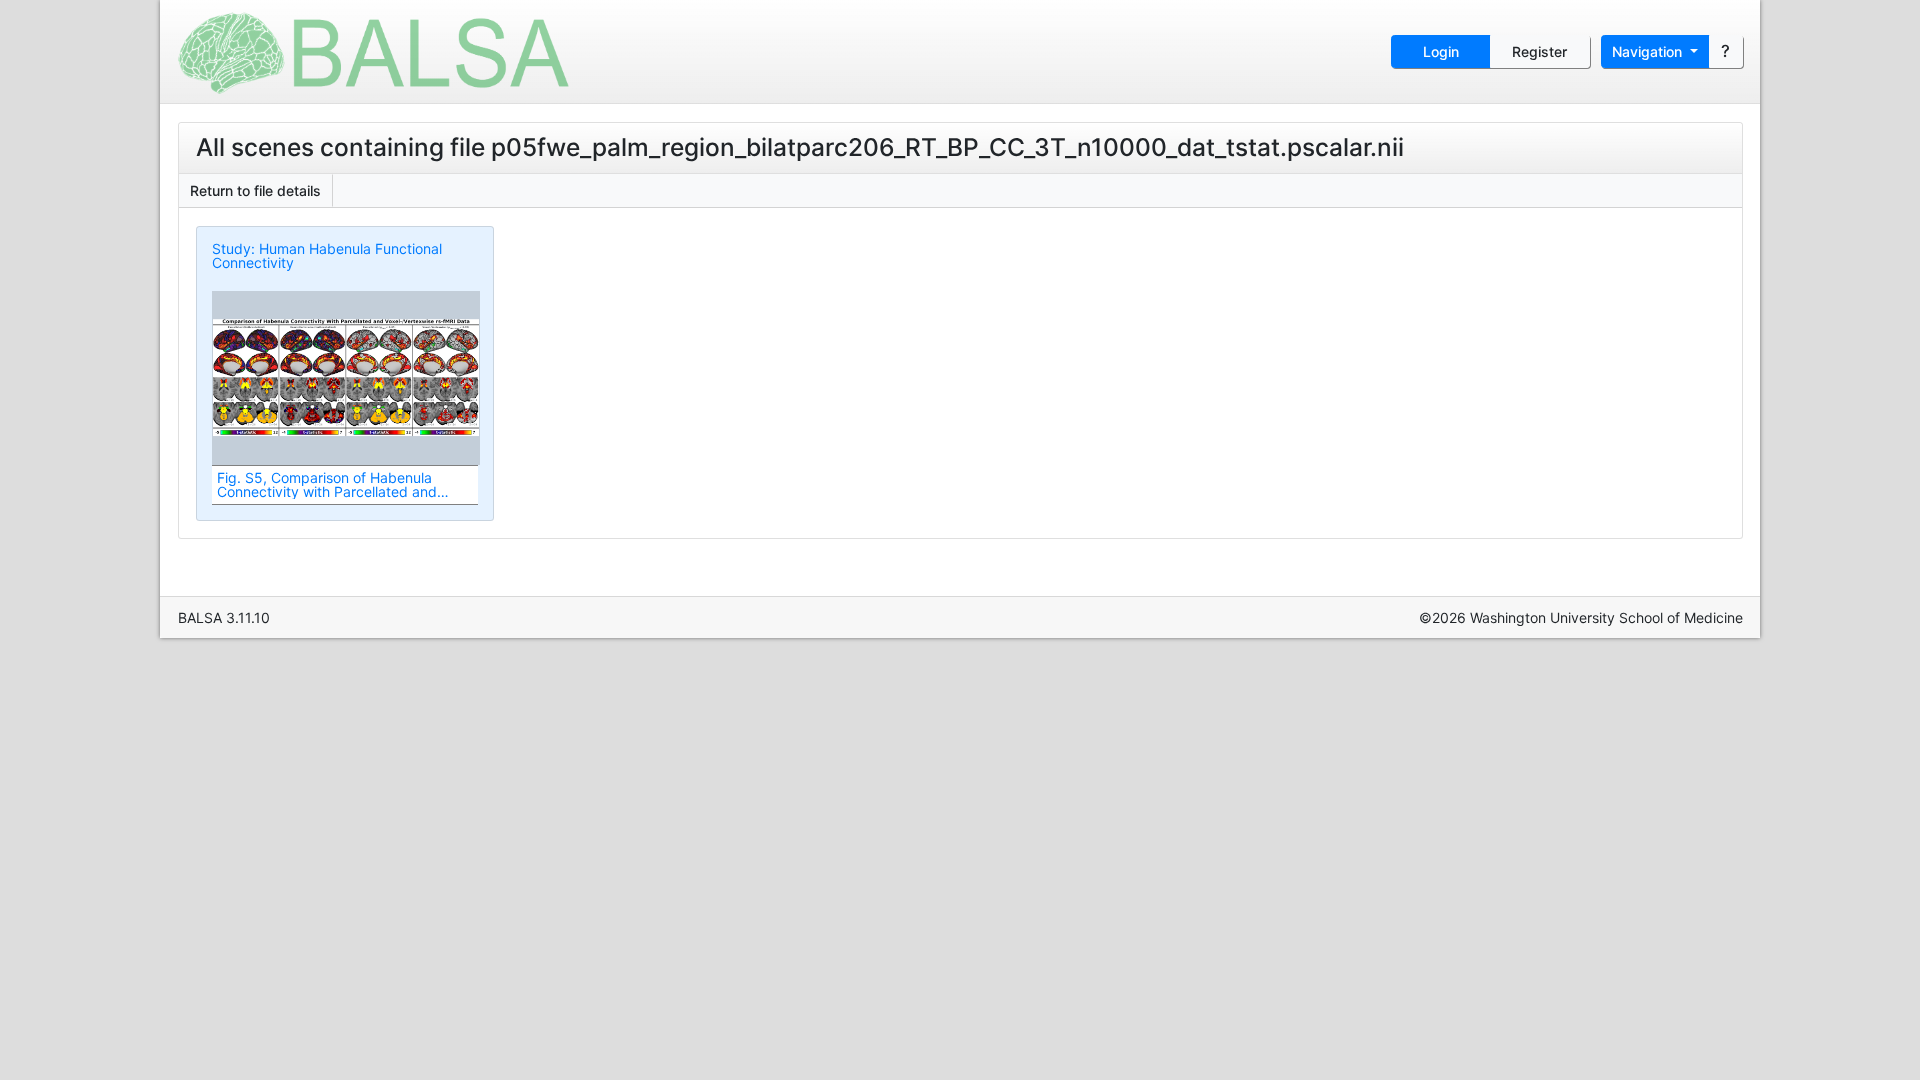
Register (1539, 51)
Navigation (1649, 51)
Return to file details (255, 190)
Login (1441, 51)
